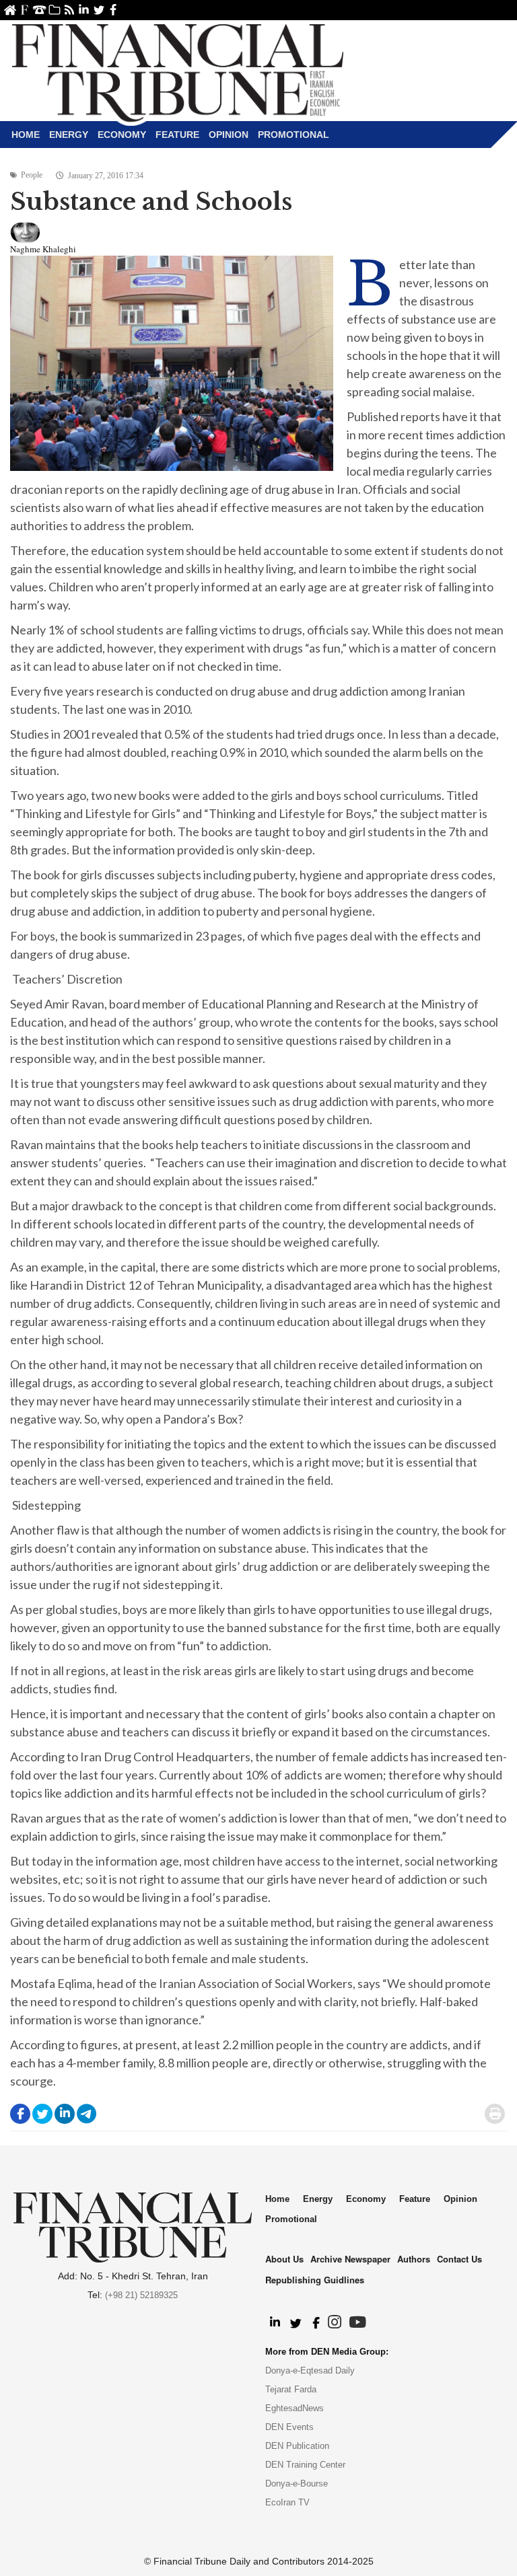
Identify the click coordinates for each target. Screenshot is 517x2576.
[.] (274, 2323)
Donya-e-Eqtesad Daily (310, 2370)
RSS (69, 10)
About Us (25, 10)
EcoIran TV (287, 2502)
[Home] (178, 71)
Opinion (229, 135)
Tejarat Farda (291, 2389)
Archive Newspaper (350, 2259)
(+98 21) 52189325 (141, 2295)
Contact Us (39, 10)
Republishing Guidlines (315, 2280)
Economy (122, 135)
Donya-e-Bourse (297, 2483)
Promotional (294, 135)
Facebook (113, 10)
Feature (177, 135)
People (32, 175)
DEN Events (289, 2427)
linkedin (84, 10)
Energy (69, 135)
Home (10, 10)
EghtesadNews (295, 2408)
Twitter (99, 10)
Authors (414, 2259)
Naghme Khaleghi (43, 249)
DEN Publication (297, 2446)
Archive (54, 10)
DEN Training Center (305, 2465)
